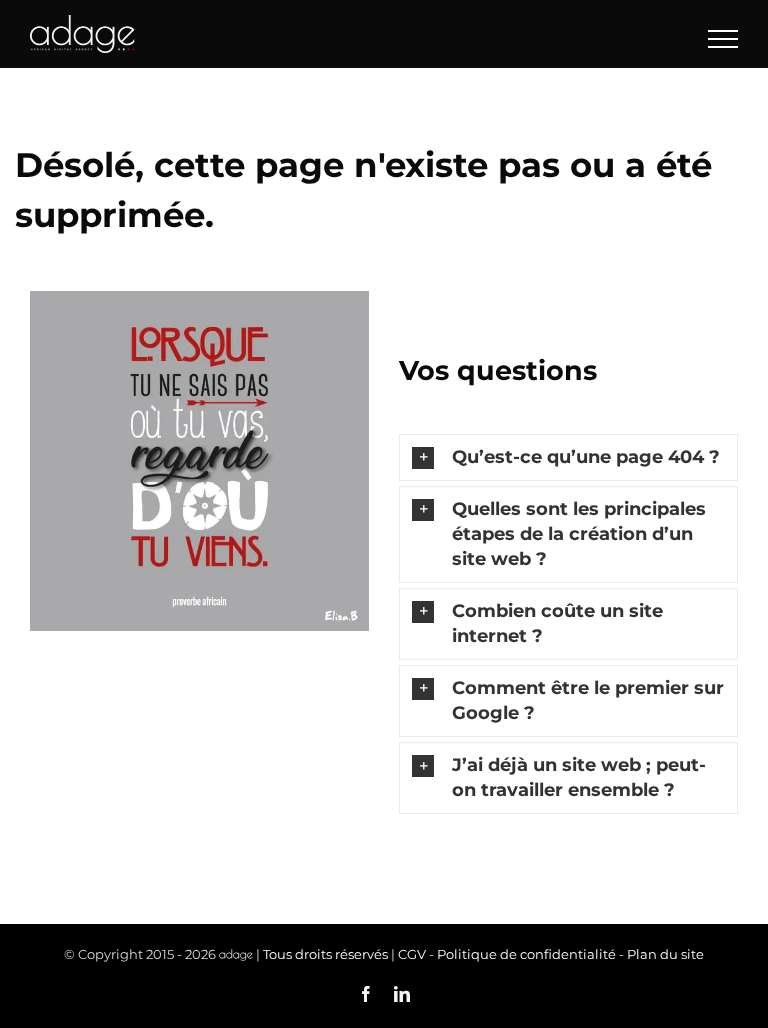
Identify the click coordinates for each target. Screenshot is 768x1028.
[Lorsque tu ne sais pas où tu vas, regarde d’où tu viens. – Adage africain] (199, 298)
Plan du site (665, 954)
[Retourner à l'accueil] (236, 954)
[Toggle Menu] (723, 39)
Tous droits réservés (325, 954)
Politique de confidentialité (526, 954)
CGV (412, 954)
